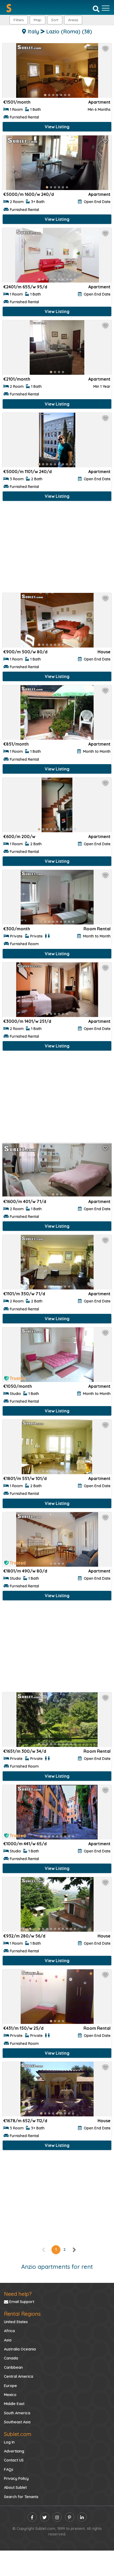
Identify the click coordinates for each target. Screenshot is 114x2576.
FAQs (9, 2469)
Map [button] (38, 20)
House (104, 652)
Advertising (14, 2451)
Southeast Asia (17, 2422)
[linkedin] (82, 2517)
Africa (9, 2331)
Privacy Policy (16, 2478)
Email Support (21, 2302)
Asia (8, 2340)
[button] (73, 20)
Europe (10, 2386)
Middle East (14, 2404)
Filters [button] (19, 20)
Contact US (14, 2460)
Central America (19, 2376)
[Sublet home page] (9, 8)
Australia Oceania (20, 2349)
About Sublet (15, 2487)
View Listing (57, 127)
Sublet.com (18, 2434)
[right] (74, 2249)
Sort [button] (55, 20)
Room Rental (97, 929)
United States (16, 2322)
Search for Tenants (21, 2497)
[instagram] (57, 2517)
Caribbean (13, 2367)
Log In (9, 2442)
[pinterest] (70, 2517)
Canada (11, 2358)
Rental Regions (22, 2314)
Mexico (10, 2395)
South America (17, 2413)
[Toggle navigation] (106, 8)
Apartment (99, 102)
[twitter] (45, 2517)
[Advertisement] (57, 548)
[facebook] (32, 2517)
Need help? (18, 2294)
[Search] (96, 8)
